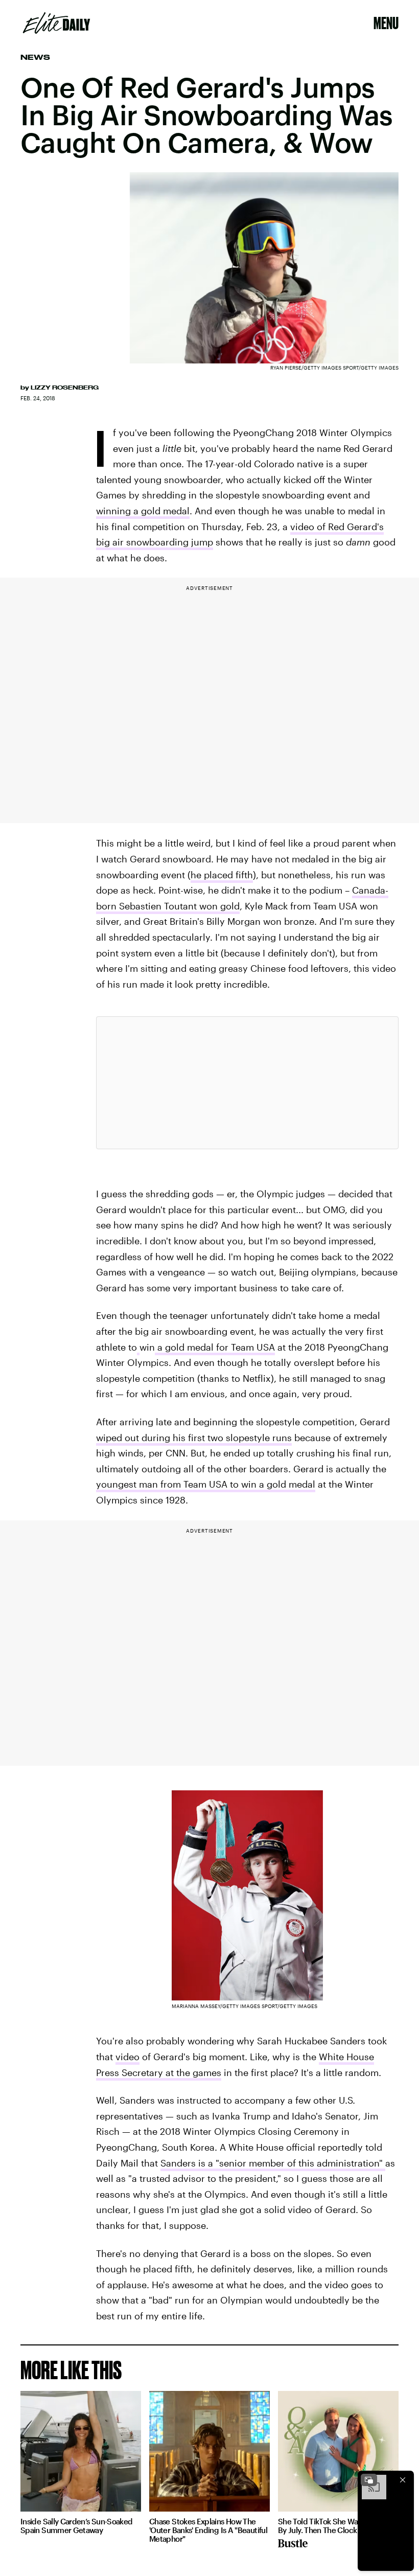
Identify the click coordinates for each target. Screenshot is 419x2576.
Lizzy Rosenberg (65, 387)
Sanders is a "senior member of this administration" (273, 2163)
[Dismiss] (403, 2480)
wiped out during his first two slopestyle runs (194, 1438)
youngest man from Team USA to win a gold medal (206, 1484)
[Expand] (369, 2480)
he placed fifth (222, 875)
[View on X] (247, 1083)
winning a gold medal (143, 511)
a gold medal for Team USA (215, 1347)
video (127, 2057)
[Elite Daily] (56, 23)
